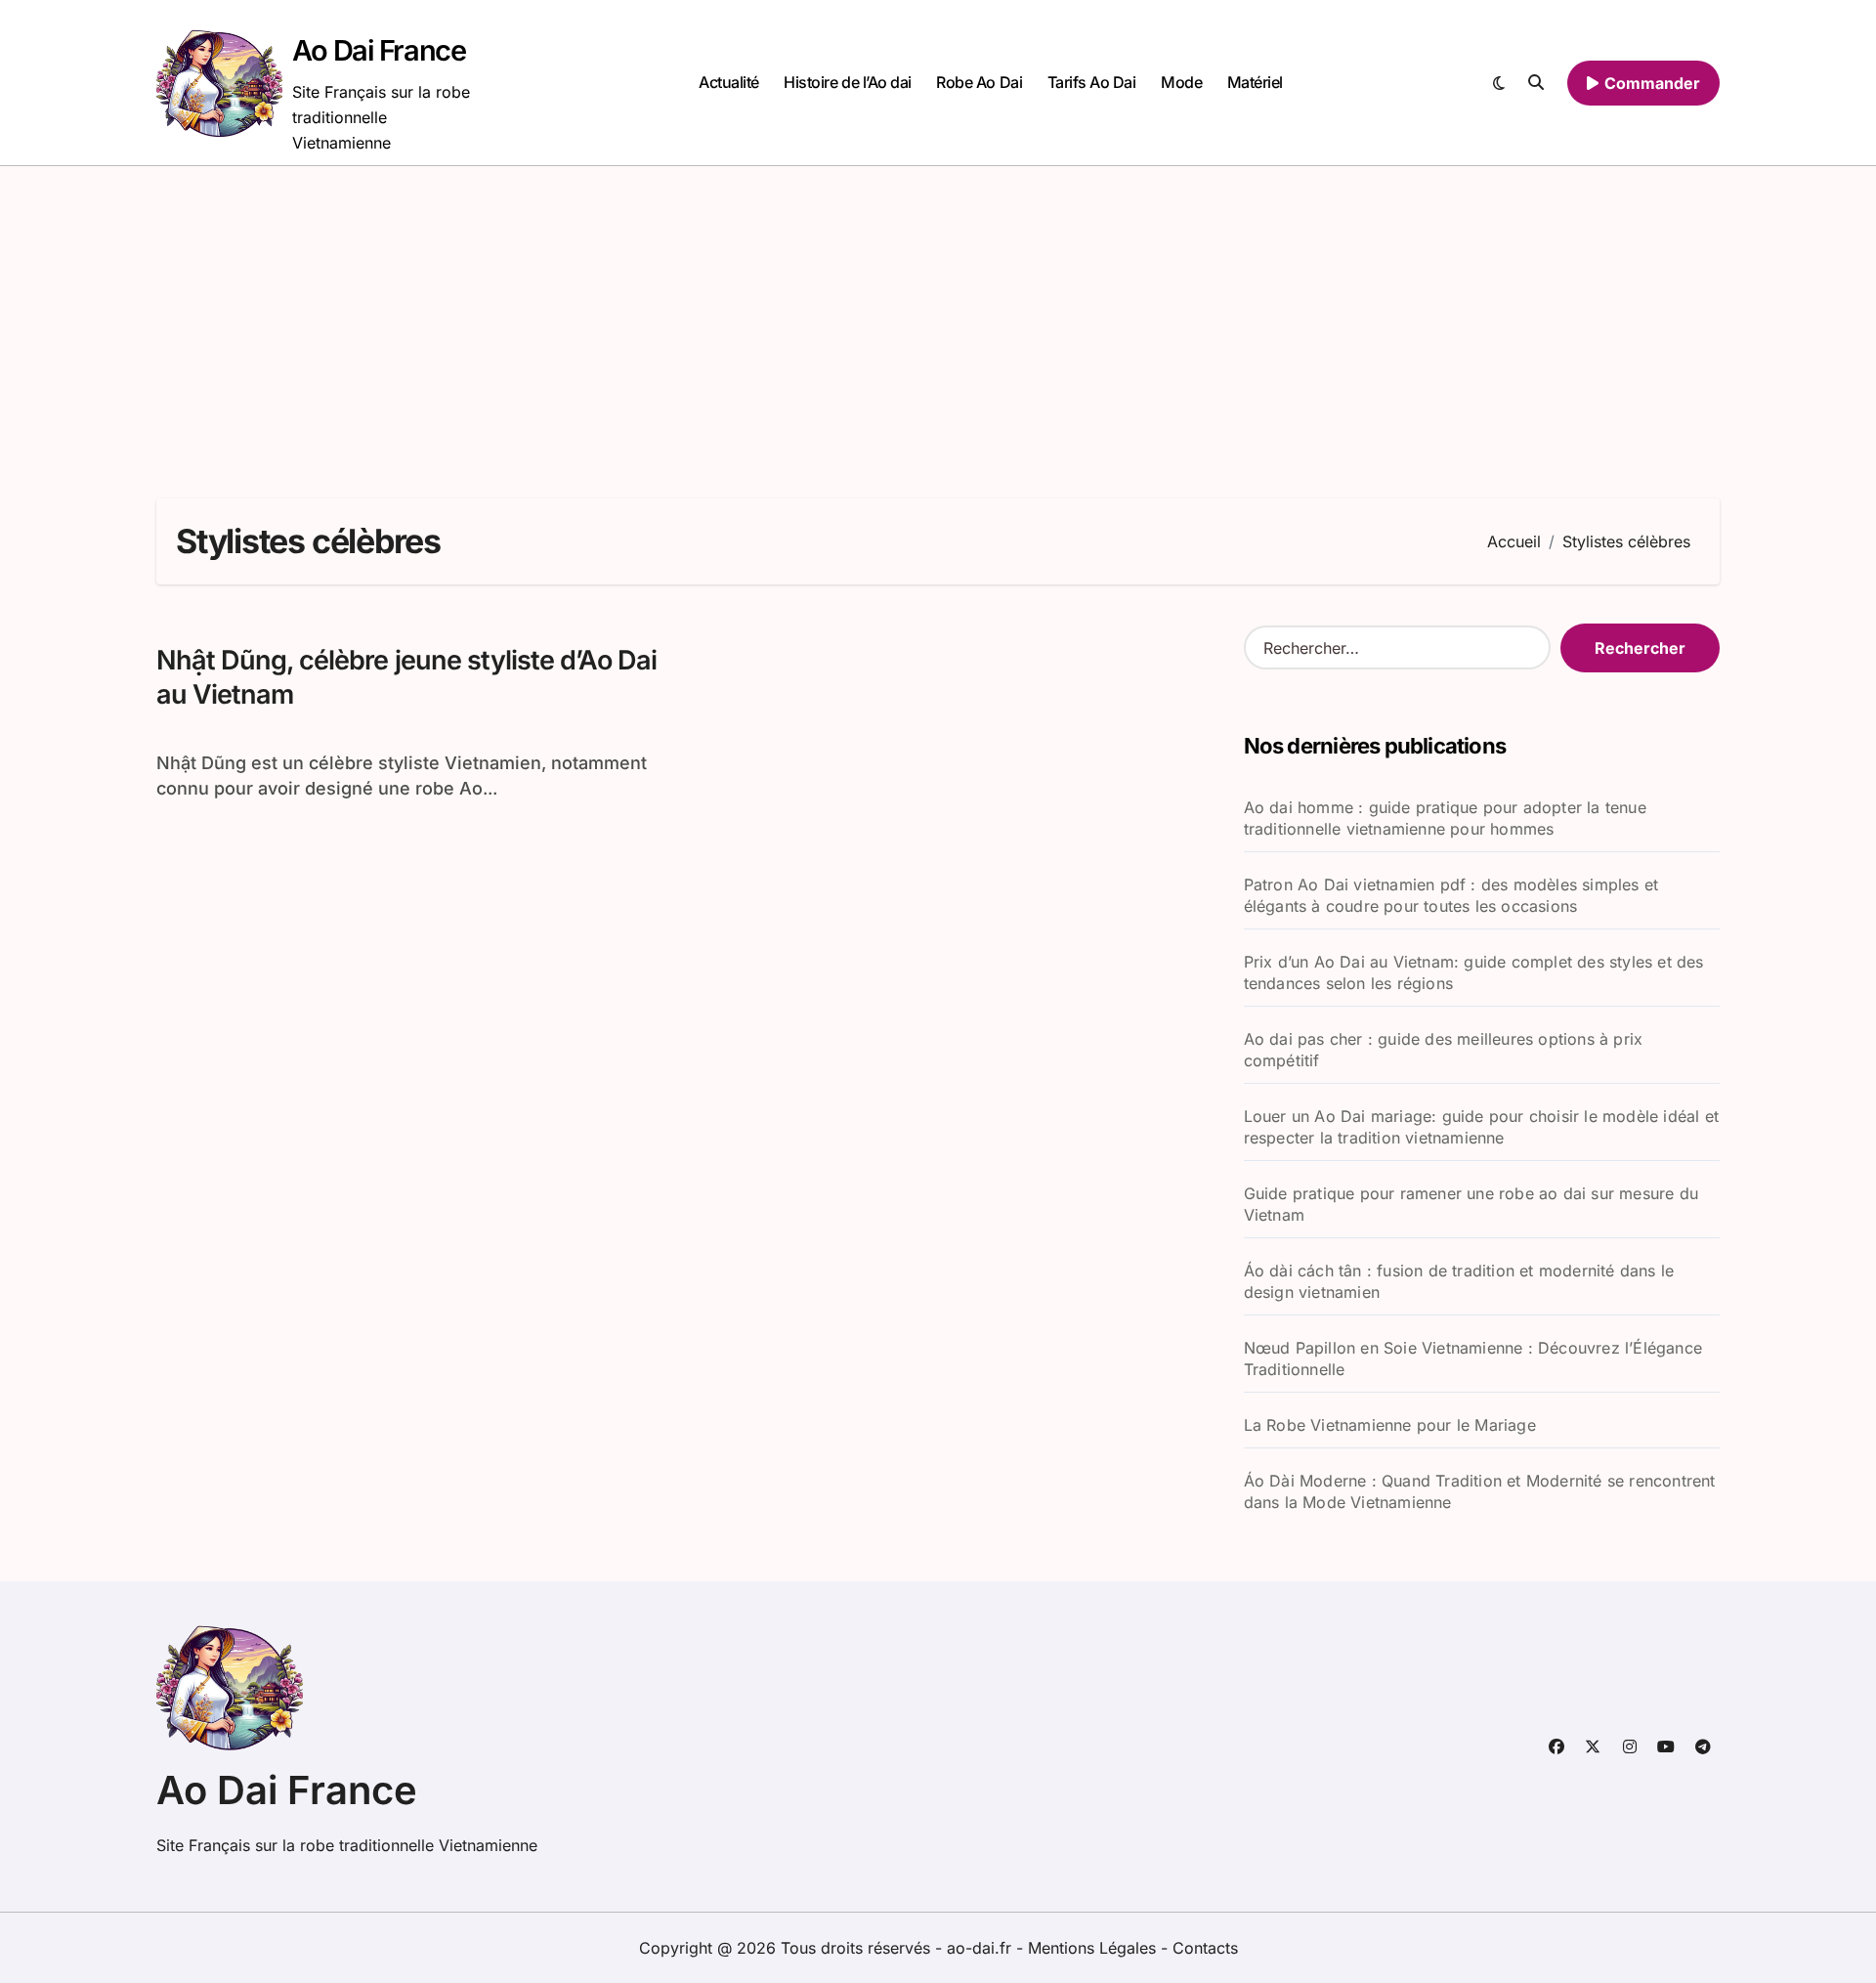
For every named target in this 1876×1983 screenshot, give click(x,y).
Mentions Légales (1094, 1948)
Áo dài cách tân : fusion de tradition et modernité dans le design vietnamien (1459, 1281)
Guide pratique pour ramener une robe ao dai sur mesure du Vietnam (1471, 1204)
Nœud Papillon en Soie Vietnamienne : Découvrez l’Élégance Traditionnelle (1473, 1358)
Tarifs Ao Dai (1092, 82)
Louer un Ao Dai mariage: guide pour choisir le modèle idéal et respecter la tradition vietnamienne (1481, 1127)
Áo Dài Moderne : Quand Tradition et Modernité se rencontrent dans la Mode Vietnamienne (1480, 1491)
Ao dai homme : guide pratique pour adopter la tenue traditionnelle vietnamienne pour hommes (1445, 818)
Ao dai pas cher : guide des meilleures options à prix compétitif (1444, 1050)
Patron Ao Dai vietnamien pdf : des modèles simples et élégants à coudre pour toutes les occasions (1451, 895)
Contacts (1205, 1948)
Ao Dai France (379, 50)
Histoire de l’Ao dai (847, 82)
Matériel (1255, 82)
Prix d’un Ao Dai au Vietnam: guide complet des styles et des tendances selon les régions (1474, 972)
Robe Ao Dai (979, 82)
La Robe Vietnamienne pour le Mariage (1390, 1425)
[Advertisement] (938, 313)
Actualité (729, 82)
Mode (1181, 82)
